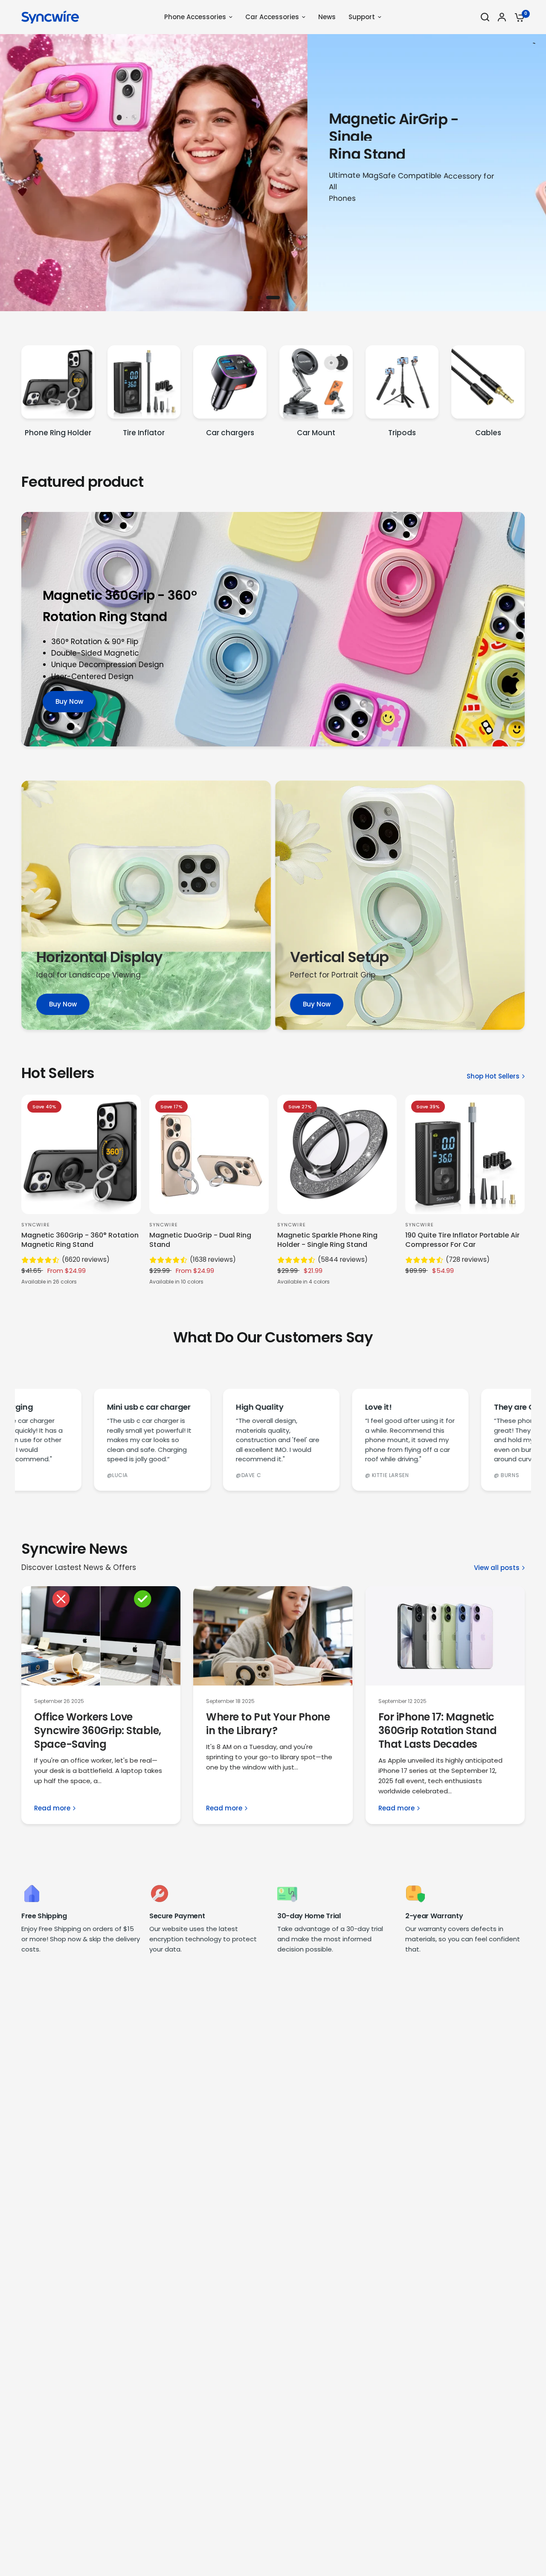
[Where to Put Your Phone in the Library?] (273, 1636)
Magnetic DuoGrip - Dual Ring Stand (200, 1240)
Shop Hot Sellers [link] (493, 1076)
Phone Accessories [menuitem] (195, 17)
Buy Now (63, 1004)
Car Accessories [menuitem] (272, 17)
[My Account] (502, 17)
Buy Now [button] (69, 701)
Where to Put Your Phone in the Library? (268, 1724)
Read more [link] (52, 1808)
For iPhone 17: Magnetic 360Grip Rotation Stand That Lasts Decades (437, 1730)
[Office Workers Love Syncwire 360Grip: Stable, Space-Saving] (101, 1636)
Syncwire (36, 1225)
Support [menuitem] (362, 17)
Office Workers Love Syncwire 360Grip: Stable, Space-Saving (98, 1730)
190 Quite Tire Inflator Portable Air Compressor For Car (462, 1240)
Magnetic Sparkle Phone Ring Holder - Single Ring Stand (327, 1240)
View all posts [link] (497, 1568)
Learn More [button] (54, 227)
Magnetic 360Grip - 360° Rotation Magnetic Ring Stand (80, 1240)
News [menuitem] (327, 17)
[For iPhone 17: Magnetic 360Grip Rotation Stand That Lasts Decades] (445, 1636)
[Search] (485, 17)
